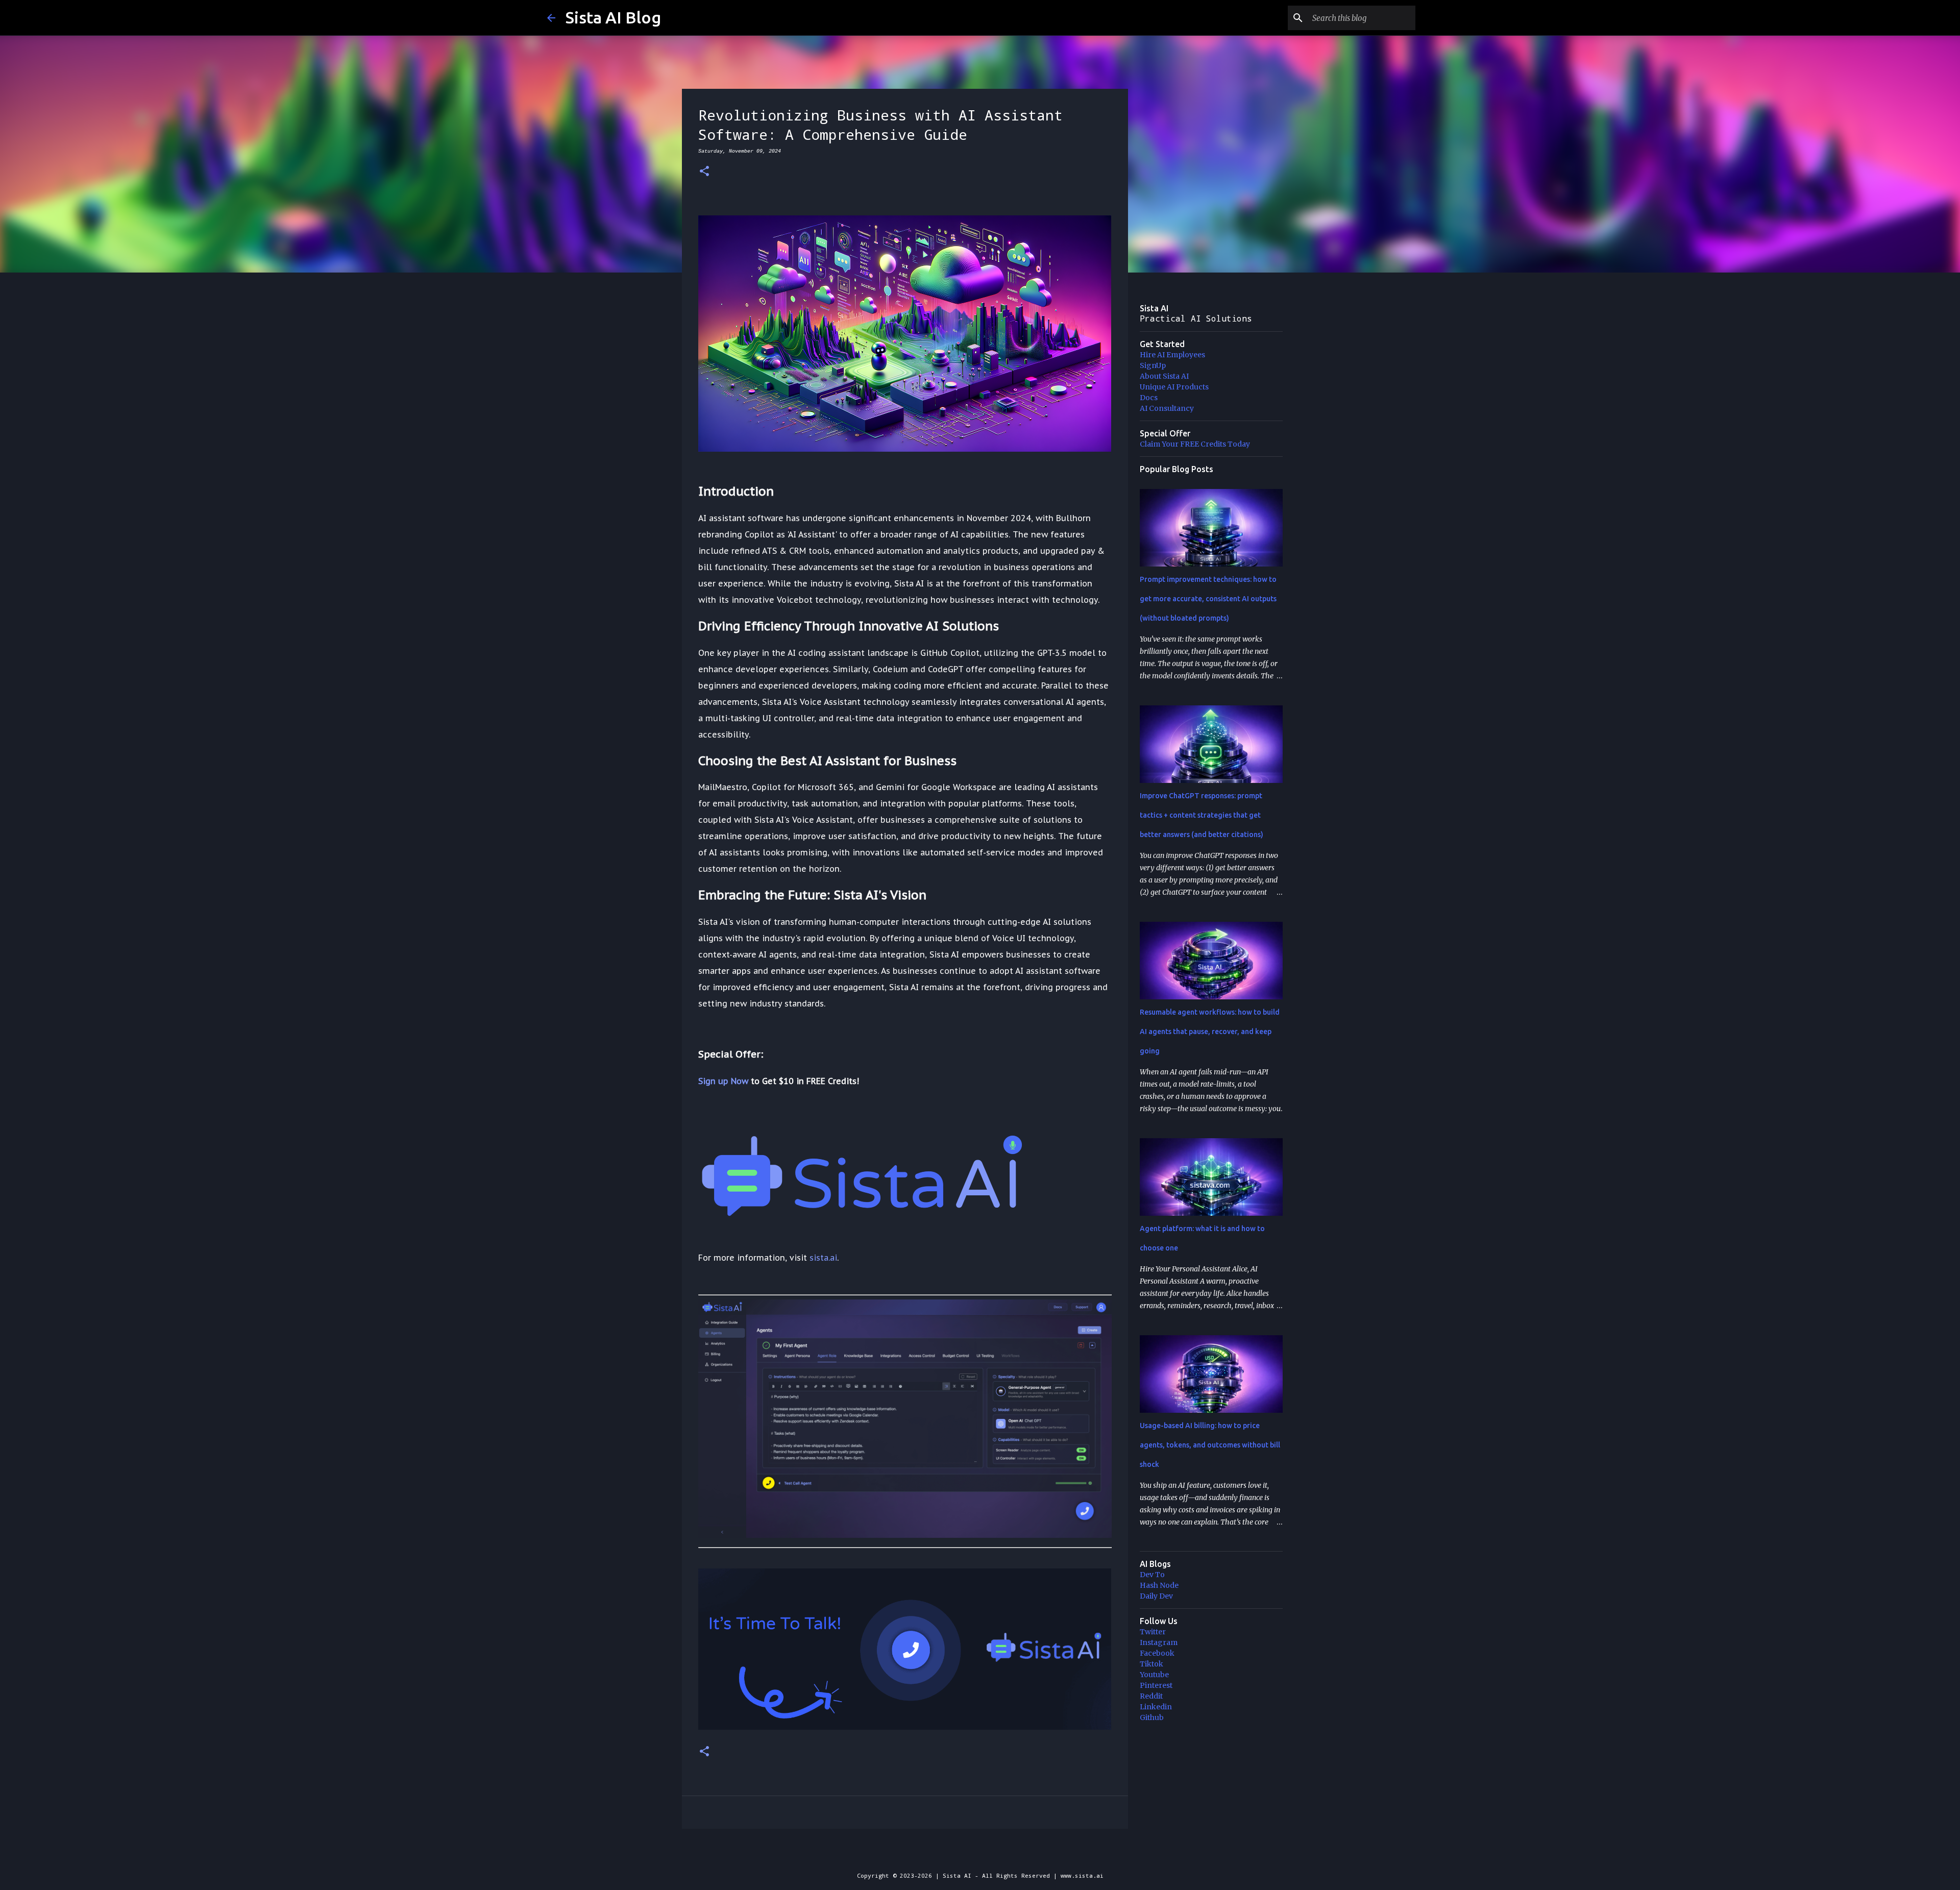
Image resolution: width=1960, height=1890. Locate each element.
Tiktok (1151, 1664)
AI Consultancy (1167, 408)
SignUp (1153, 365)
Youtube (1154, 1675)
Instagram (1159, 1642)
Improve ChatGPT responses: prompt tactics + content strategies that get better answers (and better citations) (1202, 815)
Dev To (1152, 1575)
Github (1152, 1717)
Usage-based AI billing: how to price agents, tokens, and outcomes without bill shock (1210, 1445)
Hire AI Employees (1172, 355)
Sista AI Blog (613, 17)
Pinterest (1156, 1685)
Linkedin (1156, 1707)
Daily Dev (1156, 1596)
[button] (704, 172)
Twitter (1153, 1632)
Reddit (1151, 1696)
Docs (1149, 398)
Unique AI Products (1174, 387)
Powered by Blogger (986, 1855)
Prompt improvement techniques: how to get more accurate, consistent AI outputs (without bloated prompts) (1208, 599)
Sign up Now (723, 1081)
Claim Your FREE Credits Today (1195, 444)
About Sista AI (1164, 376)
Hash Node (1159, 1585)
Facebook (1157, 1653)
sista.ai (823, 1258)
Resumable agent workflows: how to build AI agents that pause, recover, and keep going (1210, 1032)
